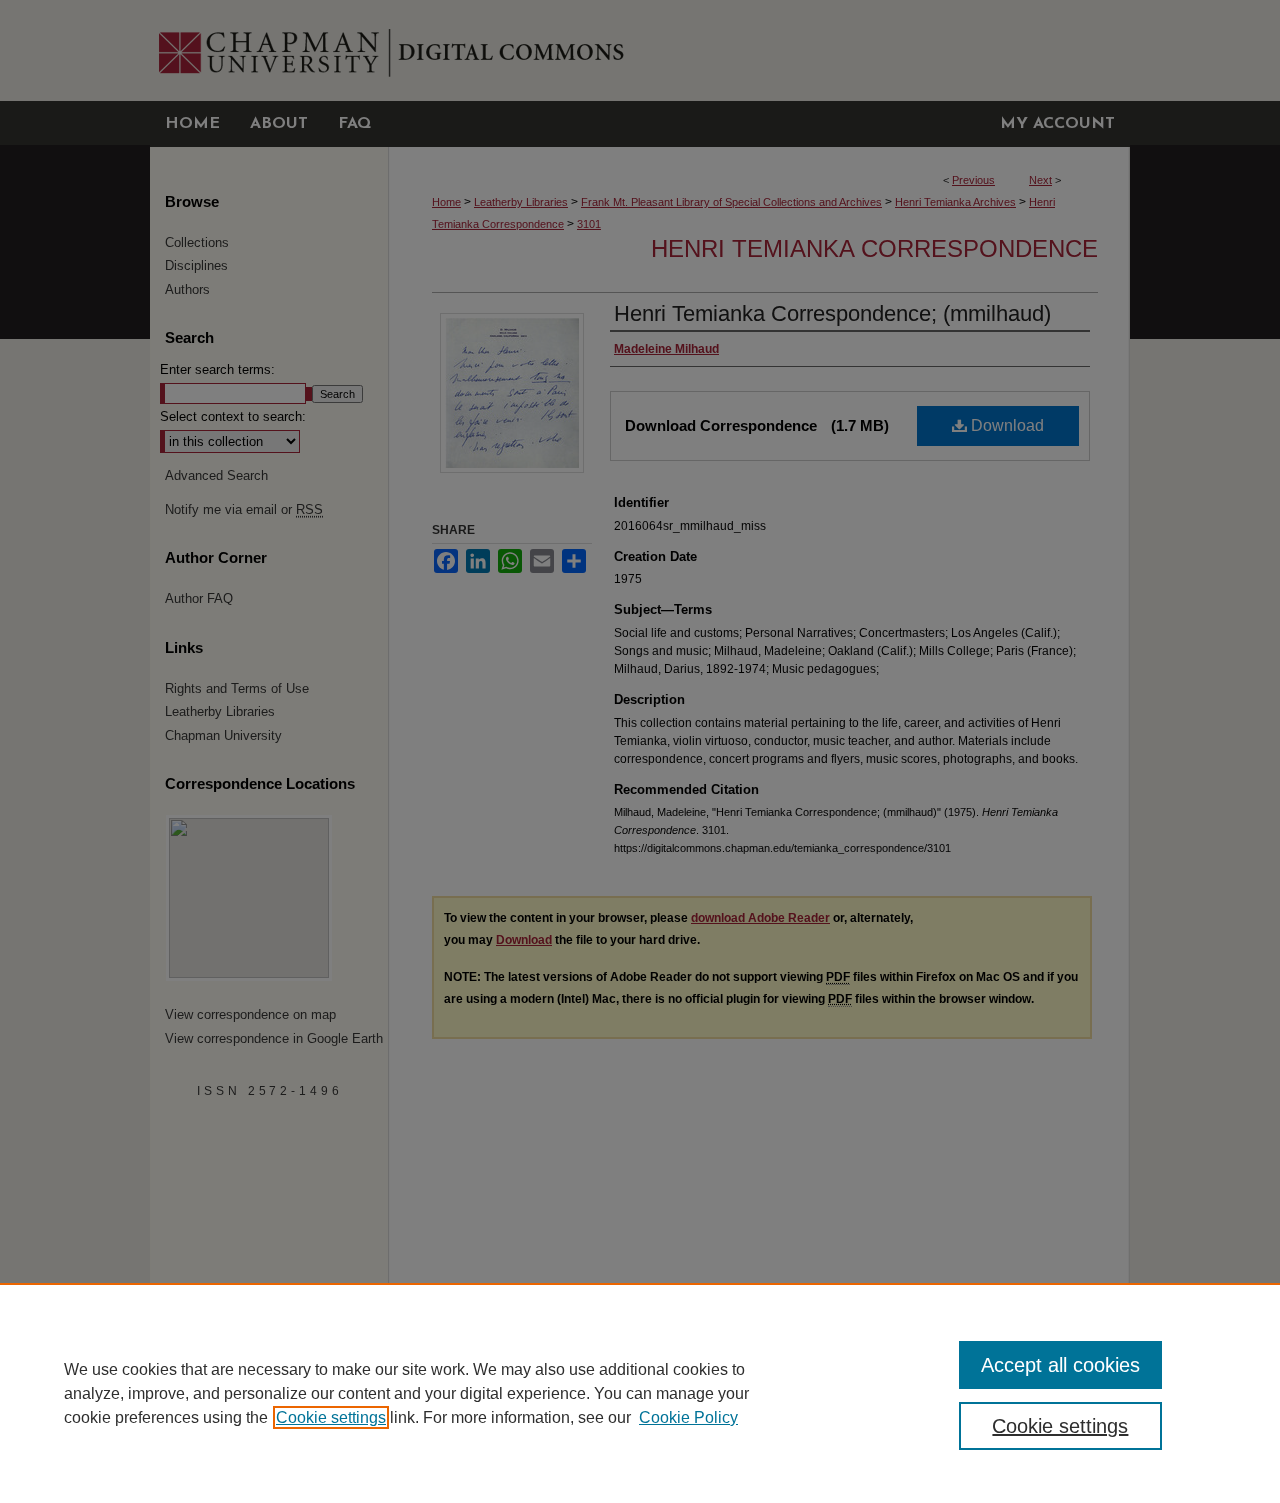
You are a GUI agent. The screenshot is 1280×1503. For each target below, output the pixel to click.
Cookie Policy (688, 1417)
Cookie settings (331, 1417)
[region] (640, 1393)
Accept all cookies (1060, 1365)
